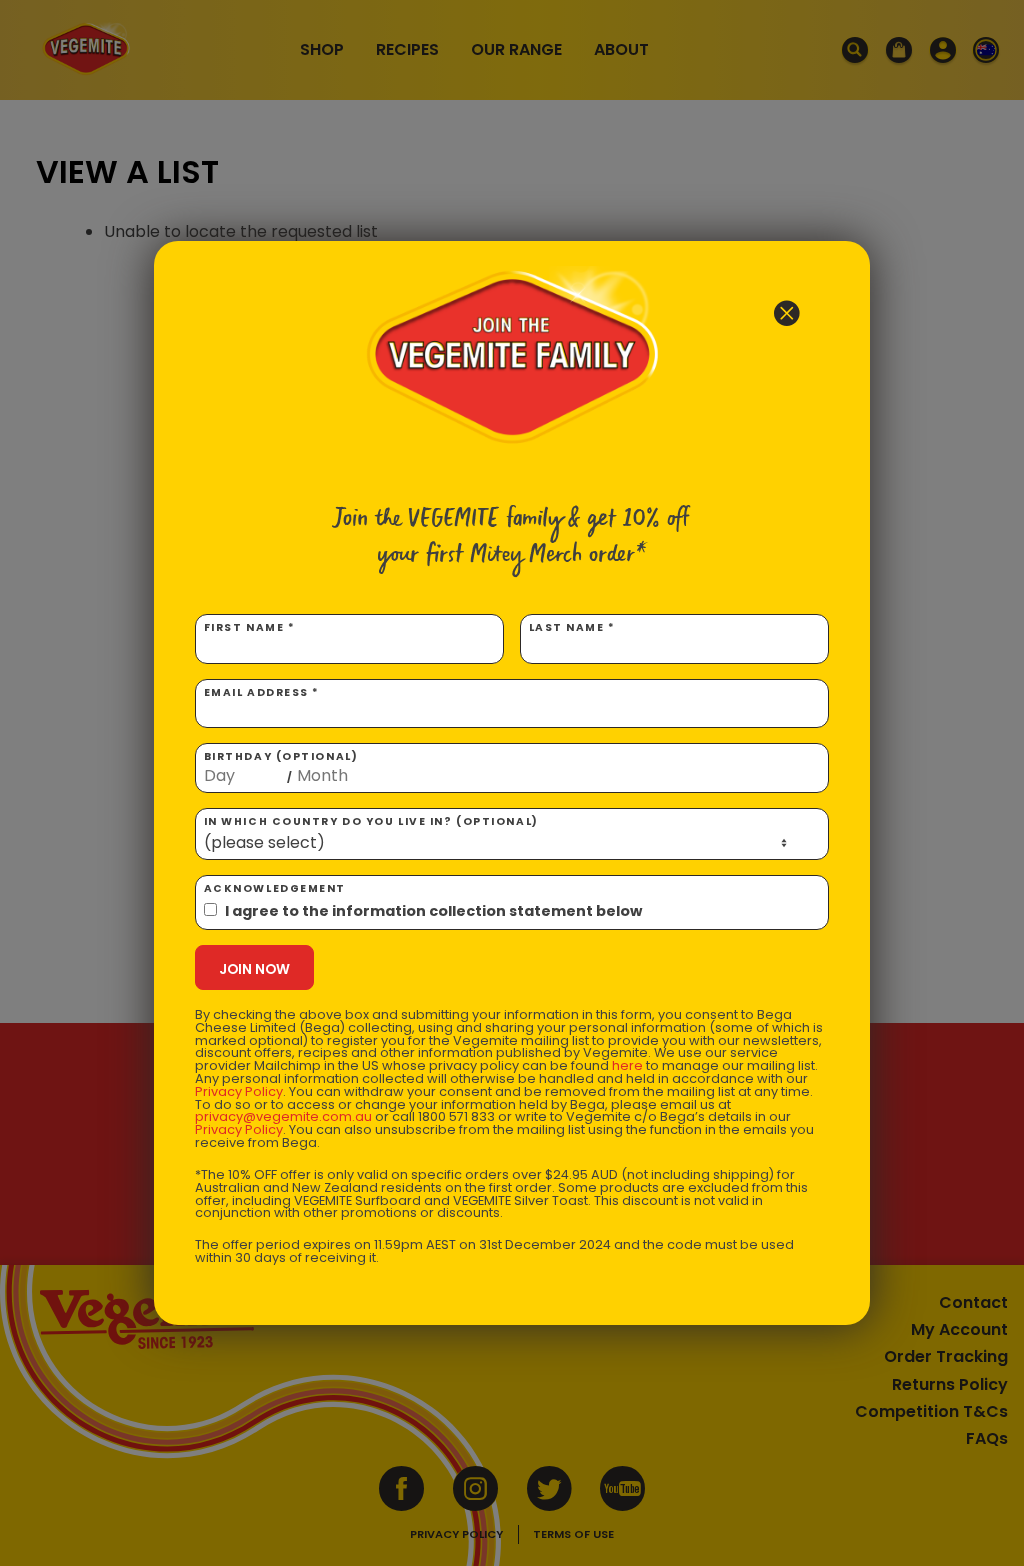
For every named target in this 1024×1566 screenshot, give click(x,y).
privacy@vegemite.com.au (283, 1116)
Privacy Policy (239, 1091)
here (627, 1065)
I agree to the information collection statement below (433, 911)
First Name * (250, 627)
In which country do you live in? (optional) (371, 821)
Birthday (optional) (281, 767)
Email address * (262, 692)
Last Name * (572, 627)
